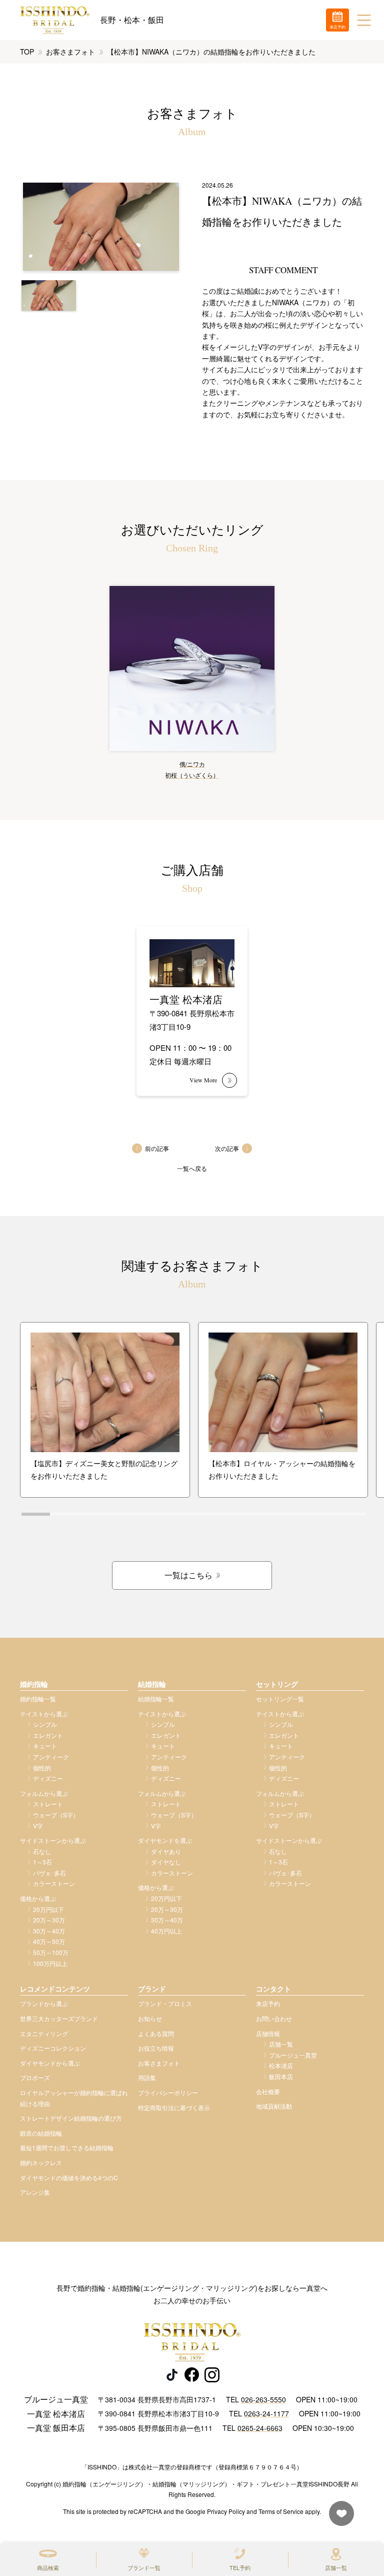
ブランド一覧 (144, 2567)
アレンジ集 (35, 2192)
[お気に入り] (339, 2518)
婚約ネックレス (41, 2162)
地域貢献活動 (274, 2106)
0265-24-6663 (260, 2428)
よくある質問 (156, 2033)
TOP (27, 52)
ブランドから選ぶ (44, 2003)
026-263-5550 (263, 2399)
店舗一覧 (336, 2567)
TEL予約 (240, 2567)
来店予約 (268, 2003)
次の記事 (227, 1148)
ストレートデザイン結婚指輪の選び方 (71, 2118)
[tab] (36, 1514)
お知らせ (150, 2018)
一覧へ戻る (192, 1168)
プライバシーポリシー (168, 2092)
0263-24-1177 (266, 2413)
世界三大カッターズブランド (59, 2018)
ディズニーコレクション (53, 2048)
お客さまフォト (70, 52)
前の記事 (157, 1148)
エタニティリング (44, 2033)
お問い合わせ (274, 2018)
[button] (49, 295)
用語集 (147, 2077)
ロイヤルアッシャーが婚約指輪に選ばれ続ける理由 (74, 2098)
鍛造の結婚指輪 (41, 2133)
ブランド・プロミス (165, 2003)
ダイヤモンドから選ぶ (50, 2063)
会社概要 (268, 2091)
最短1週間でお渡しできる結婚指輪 (67, 2147)
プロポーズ (35, 2077)
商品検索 (48, 2567)
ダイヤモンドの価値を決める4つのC (69, 2177)
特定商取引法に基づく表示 (174, 2107)
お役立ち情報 (156, 2048)
